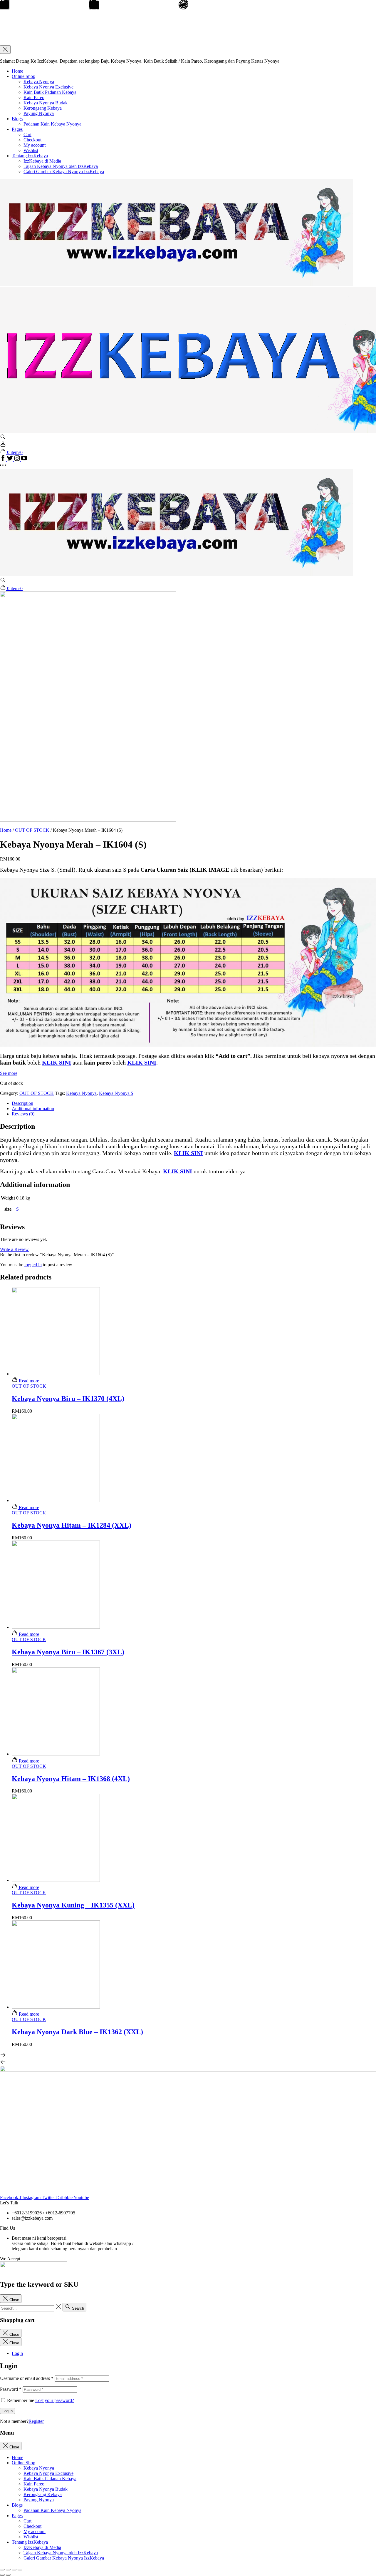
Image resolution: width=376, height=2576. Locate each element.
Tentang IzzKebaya (30, 156)
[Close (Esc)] (2, 2570)
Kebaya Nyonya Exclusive (48, 87)
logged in (33, 1265)
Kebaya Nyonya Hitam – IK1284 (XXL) (72, 1525)
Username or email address (27, 2378)
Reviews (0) (23, 1114)
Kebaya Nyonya (39, 82)
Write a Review (14, 1249)
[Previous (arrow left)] (2, 2575)
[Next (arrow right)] (8, 2575)
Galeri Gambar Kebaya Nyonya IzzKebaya (64, 172)
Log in (7, 2411)
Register (36, 2421)
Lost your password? (55, 2400)
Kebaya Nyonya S (116, 1093)
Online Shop (23, 76)
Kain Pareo (34, 97)
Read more (28, 1381)
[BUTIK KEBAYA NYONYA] (176, 574)
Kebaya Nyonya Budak (46, 103)
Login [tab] (17, 2353)
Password (11, 2389)
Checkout (32, 140)
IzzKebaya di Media (42, 161)
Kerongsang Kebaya (43, 108)
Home (17, 71)
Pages (17, 129)
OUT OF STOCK (32, 830)
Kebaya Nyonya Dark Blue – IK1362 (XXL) (77, 2032)
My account (35, 145)
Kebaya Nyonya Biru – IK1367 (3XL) (68, 1652)
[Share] (8, 2570)
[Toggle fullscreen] (14, 2570)
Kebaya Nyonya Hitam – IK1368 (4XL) (71, 1779)
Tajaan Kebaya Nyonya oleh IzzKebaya (61, 166)
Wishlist (31, 150)
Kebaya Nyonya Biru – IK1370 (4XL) (68, 1399)
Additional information (33, 1109)
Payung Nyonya (39, 113)
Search (77, 2308)
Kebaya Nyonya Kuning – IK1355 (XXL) (73, 1905)
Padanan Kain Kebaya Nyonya (52, 124)
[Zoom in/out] (20, 2570)
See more (9, 1073)
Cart (27, 135)
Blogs (17, 119)
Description (22, 1103)
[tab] (194, 1103)
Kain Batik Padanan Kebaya (50, 92)
